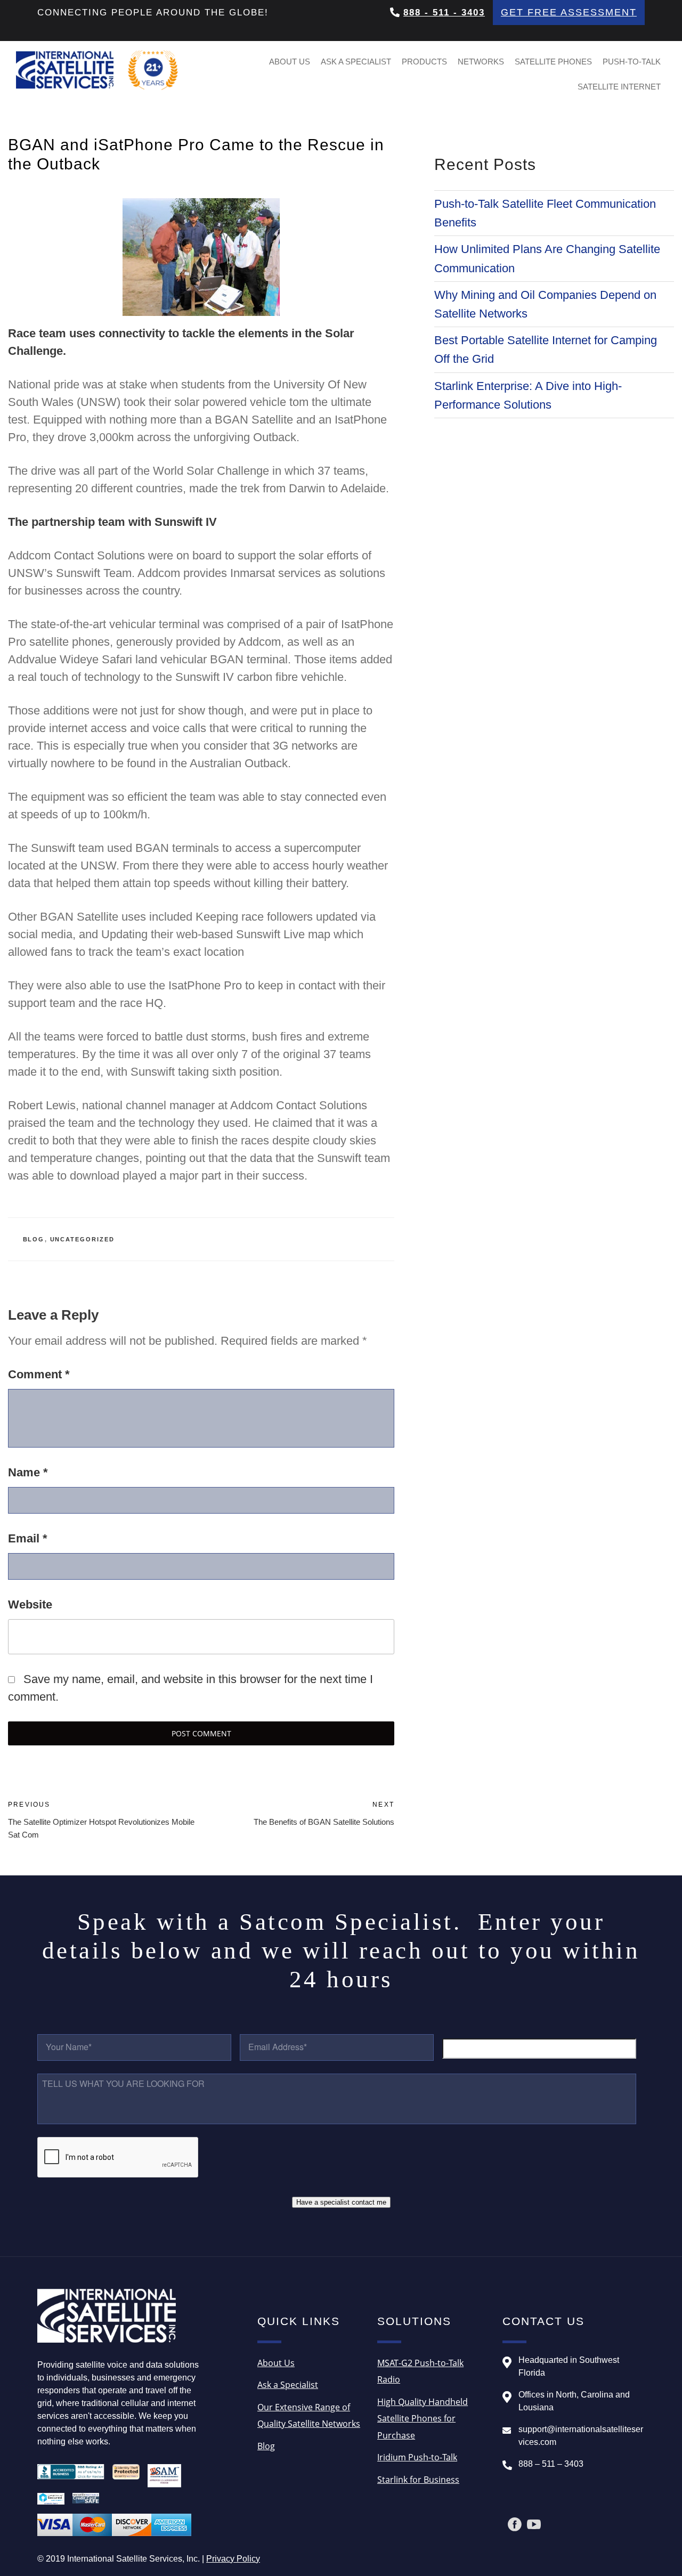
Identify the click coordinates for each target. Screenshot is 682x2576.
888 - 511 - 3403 (444, 13)
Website (30, 1604)
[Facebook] (515, 2524)
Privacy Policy (233, 2559)
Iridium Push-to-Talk (417, 2457)
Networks (481, 62)
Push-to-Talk (632, 62)
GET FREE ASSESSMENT (569, 12)
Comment (39, 1374)
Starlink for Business (418, 2480)
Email (28, 1538)
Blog (34, 1239)
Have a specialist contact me (341, 2202)
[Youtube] (534, 2524)
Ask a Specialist (356, 62)
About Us (290, 62)
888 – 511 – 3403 (551, 2464)
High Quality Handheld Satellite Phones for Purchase (423, 2419)
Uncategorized (83, 1239)
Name (28, 1472)
